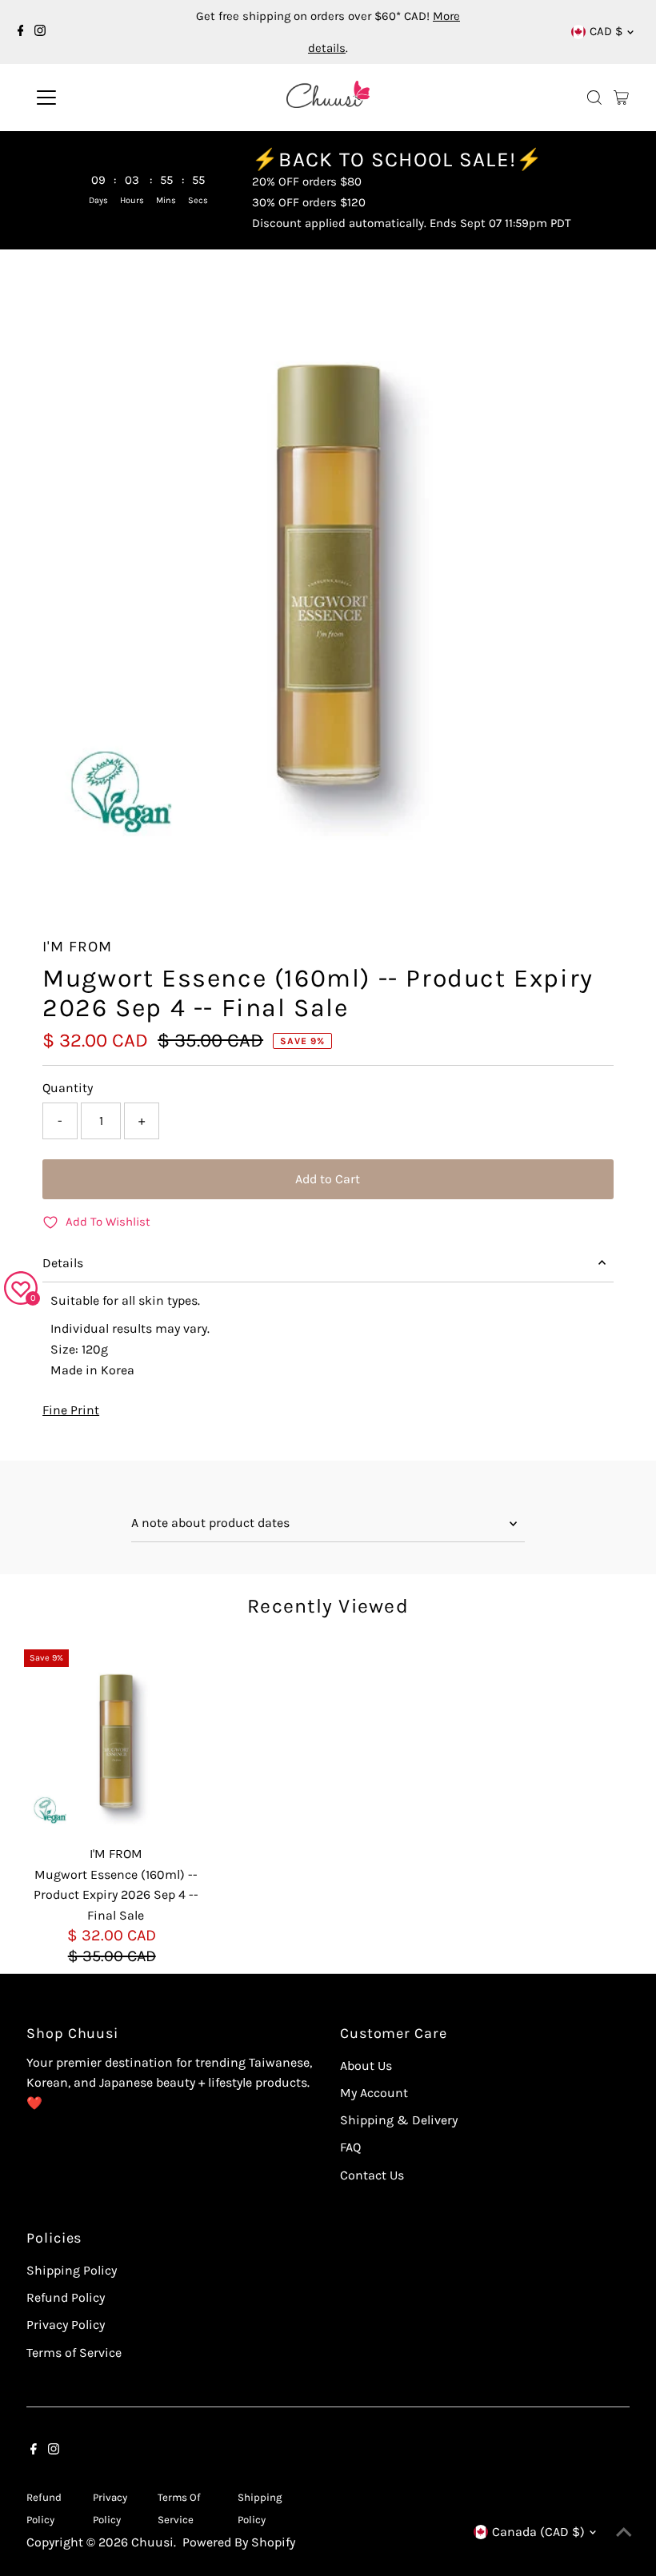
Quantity (68, 1088)
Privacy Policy (66, 2325)
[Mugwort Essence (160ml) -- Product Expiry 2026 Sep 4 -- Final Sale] (116, 1741)
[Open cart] (621, 98)
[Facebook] (21, 32)
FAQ (350, 2147)
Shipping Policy (72, 2270)
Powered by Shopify (239, 2542)
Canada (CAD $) (538, 2532)
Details (63, 1263)
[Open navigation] (98, 98)
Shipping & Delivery (399, 2120)
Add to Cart (328, 1179)
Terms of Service (74, 2353)
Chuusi (152, 2542)
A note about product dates (210, 1523)
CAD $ (606, 31)
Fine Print (71, 1410)
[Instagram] (40, 32)
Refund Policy (66, 2297)
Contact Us (372, 2175)
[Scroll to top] (624, 2532)
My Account (374, 2093)
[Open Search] (594, 98)
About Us (366, 2066)
